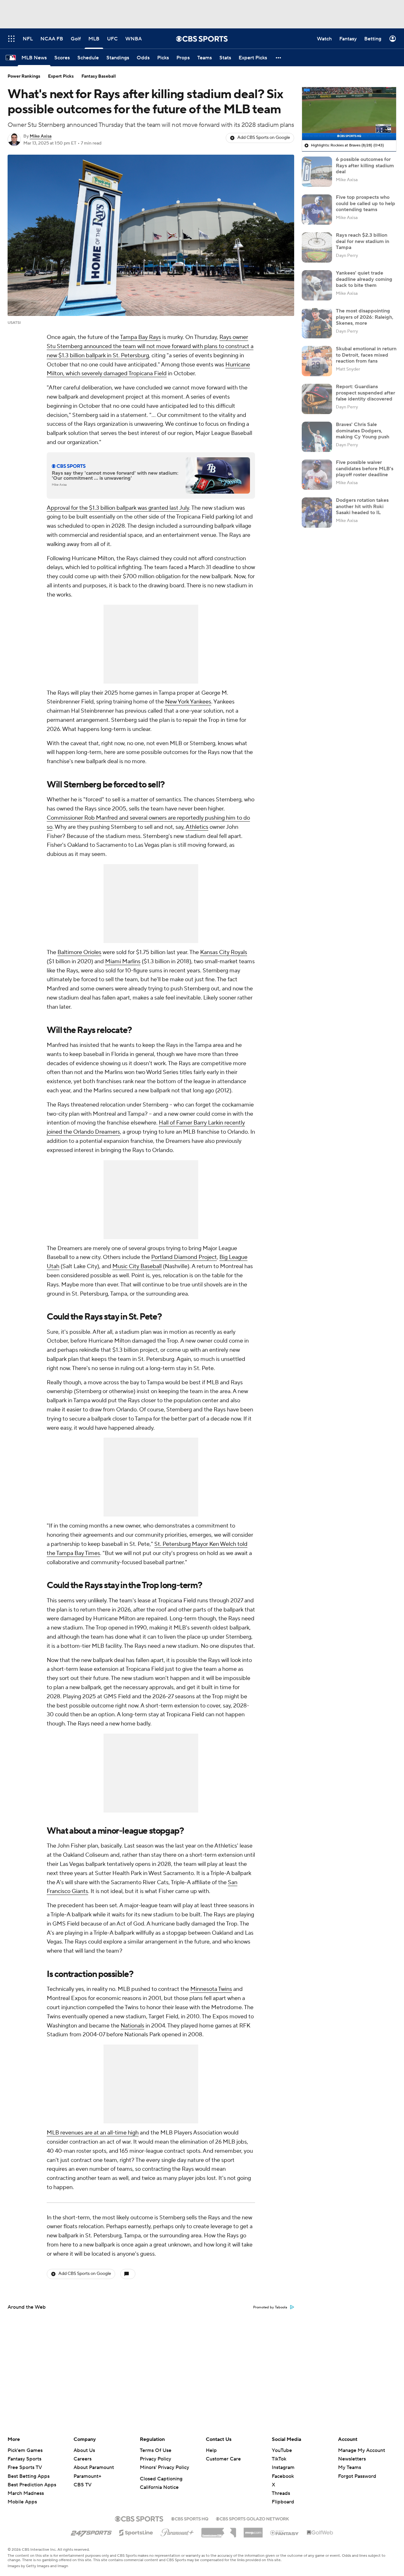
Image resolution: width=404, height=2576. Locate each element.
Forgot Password (357, 2476)
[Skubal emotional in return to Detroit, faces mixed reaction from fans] (317, 361)
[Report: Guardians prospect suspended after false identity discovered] (317, 399)
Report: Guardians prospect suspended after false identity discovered (365, 393)
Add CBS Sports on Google (264, 138)
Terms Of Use (156, 2450)
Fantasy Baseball (99, 76)
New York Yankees (188, 702)
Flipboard (283, 2502)
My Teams (350, 2467)
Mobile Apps (22, 2502)
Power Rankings (24, 76)
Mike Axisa (41, 136)
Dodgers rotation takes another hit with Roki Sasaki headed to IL (362, 506)
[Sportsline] (136, 2532)
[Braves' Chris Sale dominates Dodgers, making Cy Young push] (317, 437)
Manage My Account (362, 2450)
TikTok (279, 2459)
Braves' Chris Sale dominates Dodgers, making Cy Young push (362, 430)
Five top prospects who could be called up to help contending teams (365, 203)
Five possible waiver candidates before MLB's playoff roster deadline (365, 468)
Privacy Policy (155, 2459)
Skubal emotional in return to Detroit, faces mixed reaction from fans (366, 355)
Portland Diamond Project (184, 1257)
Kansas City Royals (224, 952)
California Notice (159, 2487)
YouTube (282, 2450)
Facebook (283, 2476)
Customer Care (223, 2459)
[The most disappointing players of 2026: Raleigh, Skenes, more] (317, 323)
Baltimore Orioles (79, 952)
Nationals (132, 2026)
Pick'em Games (25, 2450)
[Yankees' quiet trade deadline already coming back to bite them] (317, 285)
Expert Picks (61, 76)
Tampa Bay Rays (140, 337)
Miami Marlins (123, 962)
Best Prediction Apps (32, 2485)
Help (211, 2450)
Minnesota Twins (211, 1989)
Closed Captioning (161, 2479)
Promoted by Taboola (270, 2307)
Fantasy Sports (24, 2459)
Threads (281, 2493)
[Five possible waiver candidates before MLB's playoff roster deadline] (317, 475)
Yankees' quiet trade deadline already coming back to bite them (364, 279)
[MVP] (253, 2530)
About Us (84, 2450)
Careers (83, 2459)
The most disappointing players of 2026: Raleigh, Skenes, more (365, 317)
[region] (349, 114)
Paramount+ (87, 2476)
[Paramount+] (177, 2531)
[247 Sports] (91, 2531)
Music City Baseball (137, 1266)
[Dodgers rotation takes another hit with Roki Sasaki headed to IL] (317, 513)
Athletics (197, 827)
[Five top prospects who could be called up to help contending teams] (317, 210)
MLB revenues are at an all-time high (93, 2133)
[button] (279, 58)
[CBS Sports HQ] (190, 2518)
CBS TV (83, 2485)
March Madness (26, 2493)
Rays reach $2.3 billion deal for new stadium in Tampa (362, 241)
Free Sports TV (25, 2467)
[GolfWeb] (320, 2533)
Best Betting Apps (29, 2476)
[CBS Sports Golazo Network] (252, 2518)
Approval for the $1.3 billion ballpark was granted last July (118, 508)
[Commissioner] (219, 2530)
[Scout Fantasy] (285, 2532)
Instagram (283, 2467)
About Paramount (94, 2467)
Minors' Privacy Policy (164, 2467)
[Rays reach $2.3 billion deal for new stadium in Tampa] (317, 247)
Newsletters (352, 2459)
